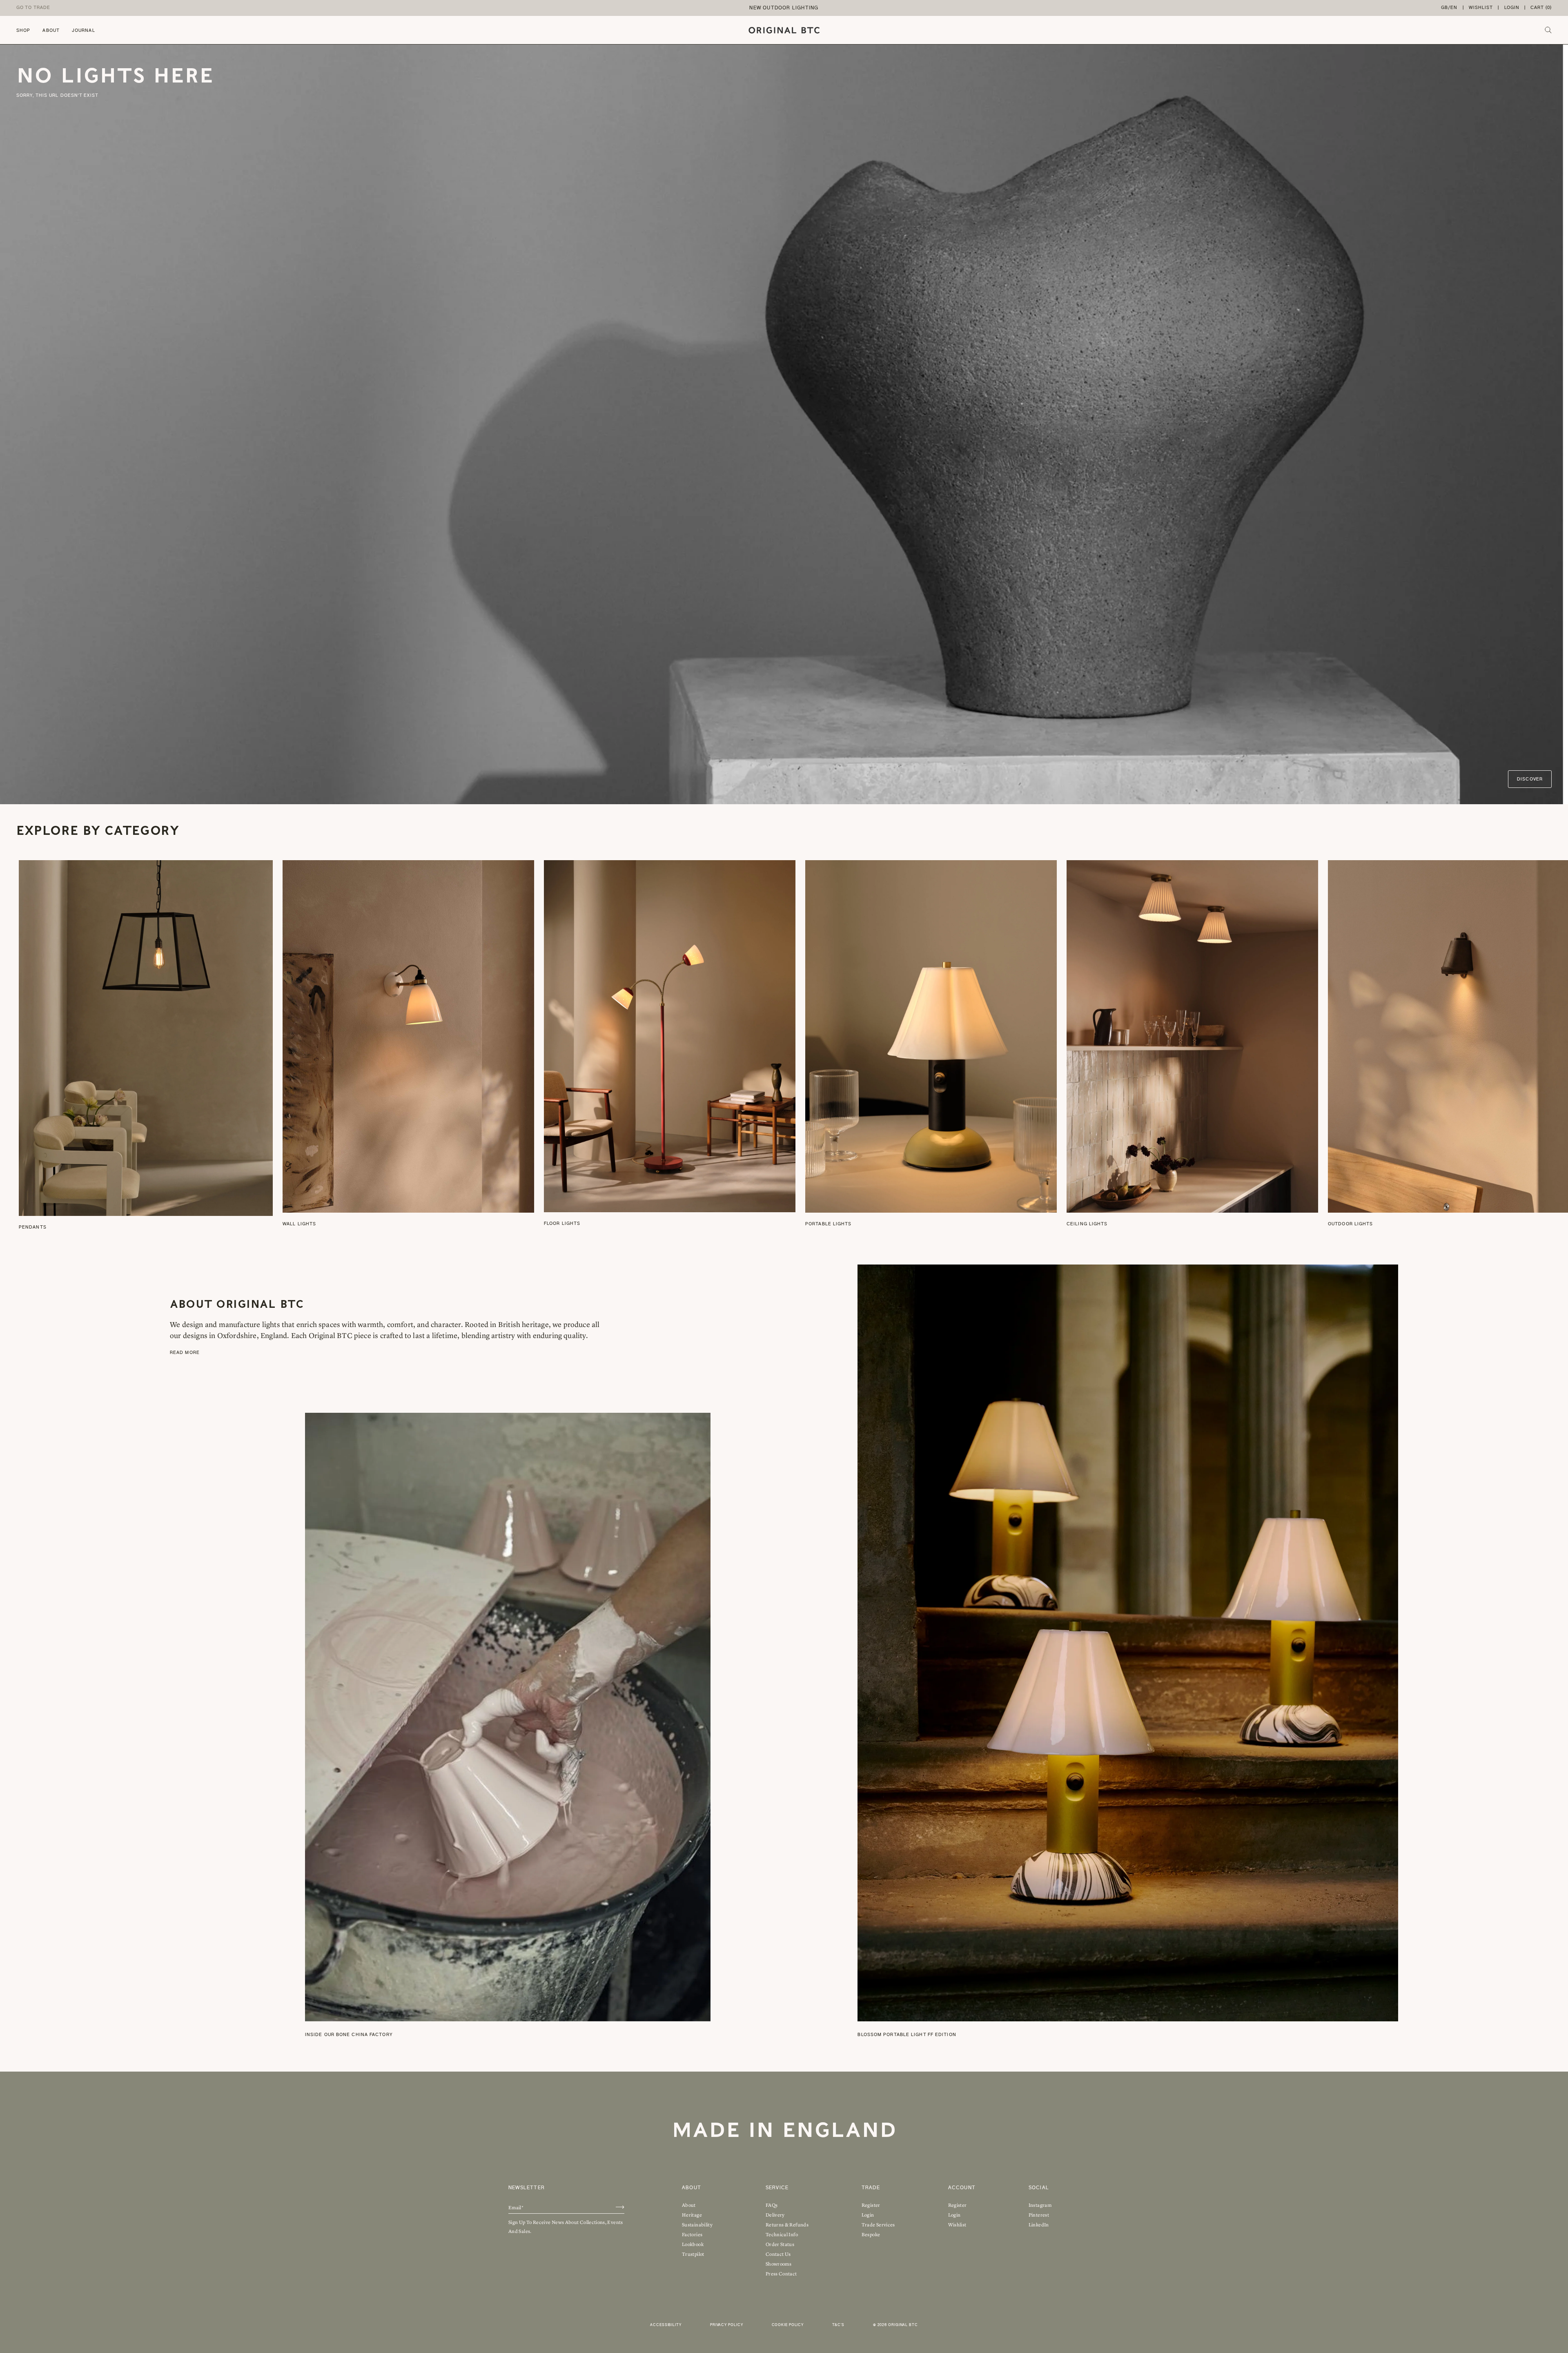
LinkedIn (1039, 2225)
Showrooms (778, 2264)
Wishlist (1481, 8)
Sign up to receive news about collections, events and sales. (566, 2227)
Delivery (775, 2215)
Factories (692, 2235)
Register (871, 2205)
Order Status (780, 2244)
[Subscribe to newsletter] (620, 2207)
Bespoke (871, 2235)
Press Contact (781, 2274)
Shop (23, 30)
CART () (1541, 8)
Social (1039, 2188)
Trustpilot (693, 2254)
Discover (1530, 779)
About (51, 30)
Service (777, 2188)
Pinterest (1039, 2215)
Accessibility (666, 2325)
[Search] (1548, 30)
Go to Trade (33, 8)
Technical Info (782, 2235)
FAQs (772, 2205)
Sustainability (697, 2225)
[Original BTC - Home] (784, 30)
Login (1512, 8)
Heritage (692, 2215)
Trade (871, 2188)
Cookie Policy (788, 2325)
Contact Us (778, 2254)
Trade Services (878, 2225)
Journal (84, 30)
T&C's (838, 2325)
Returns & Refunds (787, 2225)
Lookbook (693, 2244)
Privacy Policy (727, 2325)
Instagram (1040, 2205)
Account (962, 2188)
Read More (185, 1353)
